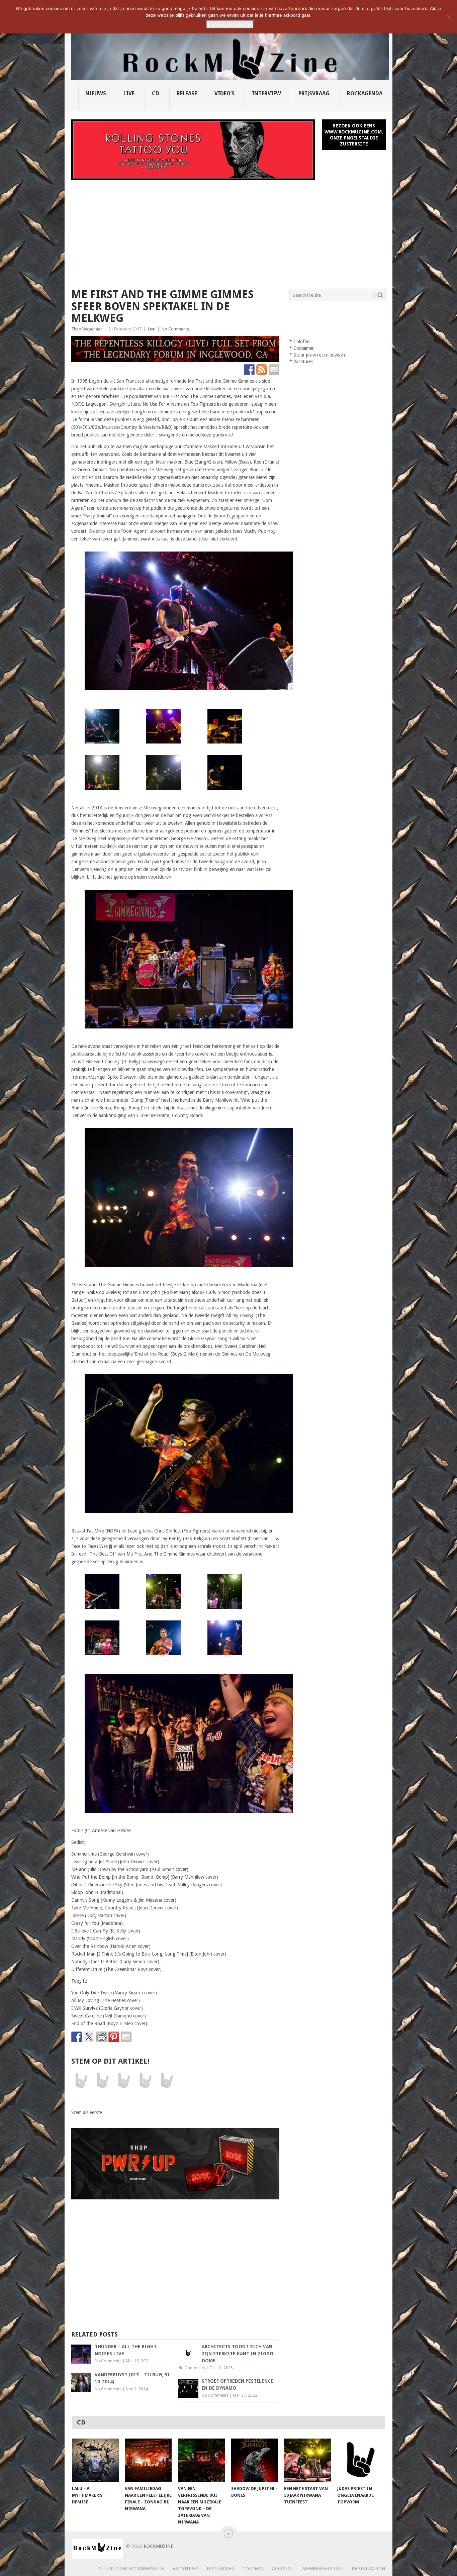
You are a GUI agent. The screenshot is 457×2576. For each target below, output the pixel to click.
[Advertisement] (229, 230)
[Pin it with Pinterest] (114, 2037)
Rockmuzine (158, 2546)
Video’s (224, 93)
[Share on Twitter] (89, 2037)
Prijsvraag (314, 93)
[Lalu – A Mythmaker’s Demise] (95, 2460)
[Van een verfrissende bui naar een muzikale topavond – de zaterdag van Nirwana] (201, 2460)
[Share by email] (126, 2037)
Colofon (302, 341)
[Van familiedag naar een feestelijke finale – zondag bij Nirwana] (148, 2460)
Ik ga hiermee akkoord (230, 24)
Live (129, 93)
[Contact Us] (274, 370)
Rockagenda (365, 93)
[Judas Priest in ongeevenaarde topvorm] (361, 2460)
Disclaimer (304, 348)
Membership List (323, 2569)
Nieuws (96, 93)
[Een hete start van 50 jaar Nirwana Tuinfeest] (307, 2460)
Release (187, 93)
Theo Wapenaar (87, 329)
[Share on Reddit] (101, 2037)
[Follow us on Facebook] (249, 370)
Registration (368, 2569)
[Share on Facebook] (77, 2037)
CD (156, 93)
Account (283, 2569)
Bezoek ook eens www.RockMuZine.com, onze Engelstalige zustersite (354, 135)
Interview (266, 93)
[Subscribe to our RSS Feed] (262, 370)
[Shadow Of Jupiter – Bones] (255, 2460)
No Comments (175, 329)
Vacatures (303, 362)
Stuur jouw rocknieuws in (319, 355)
